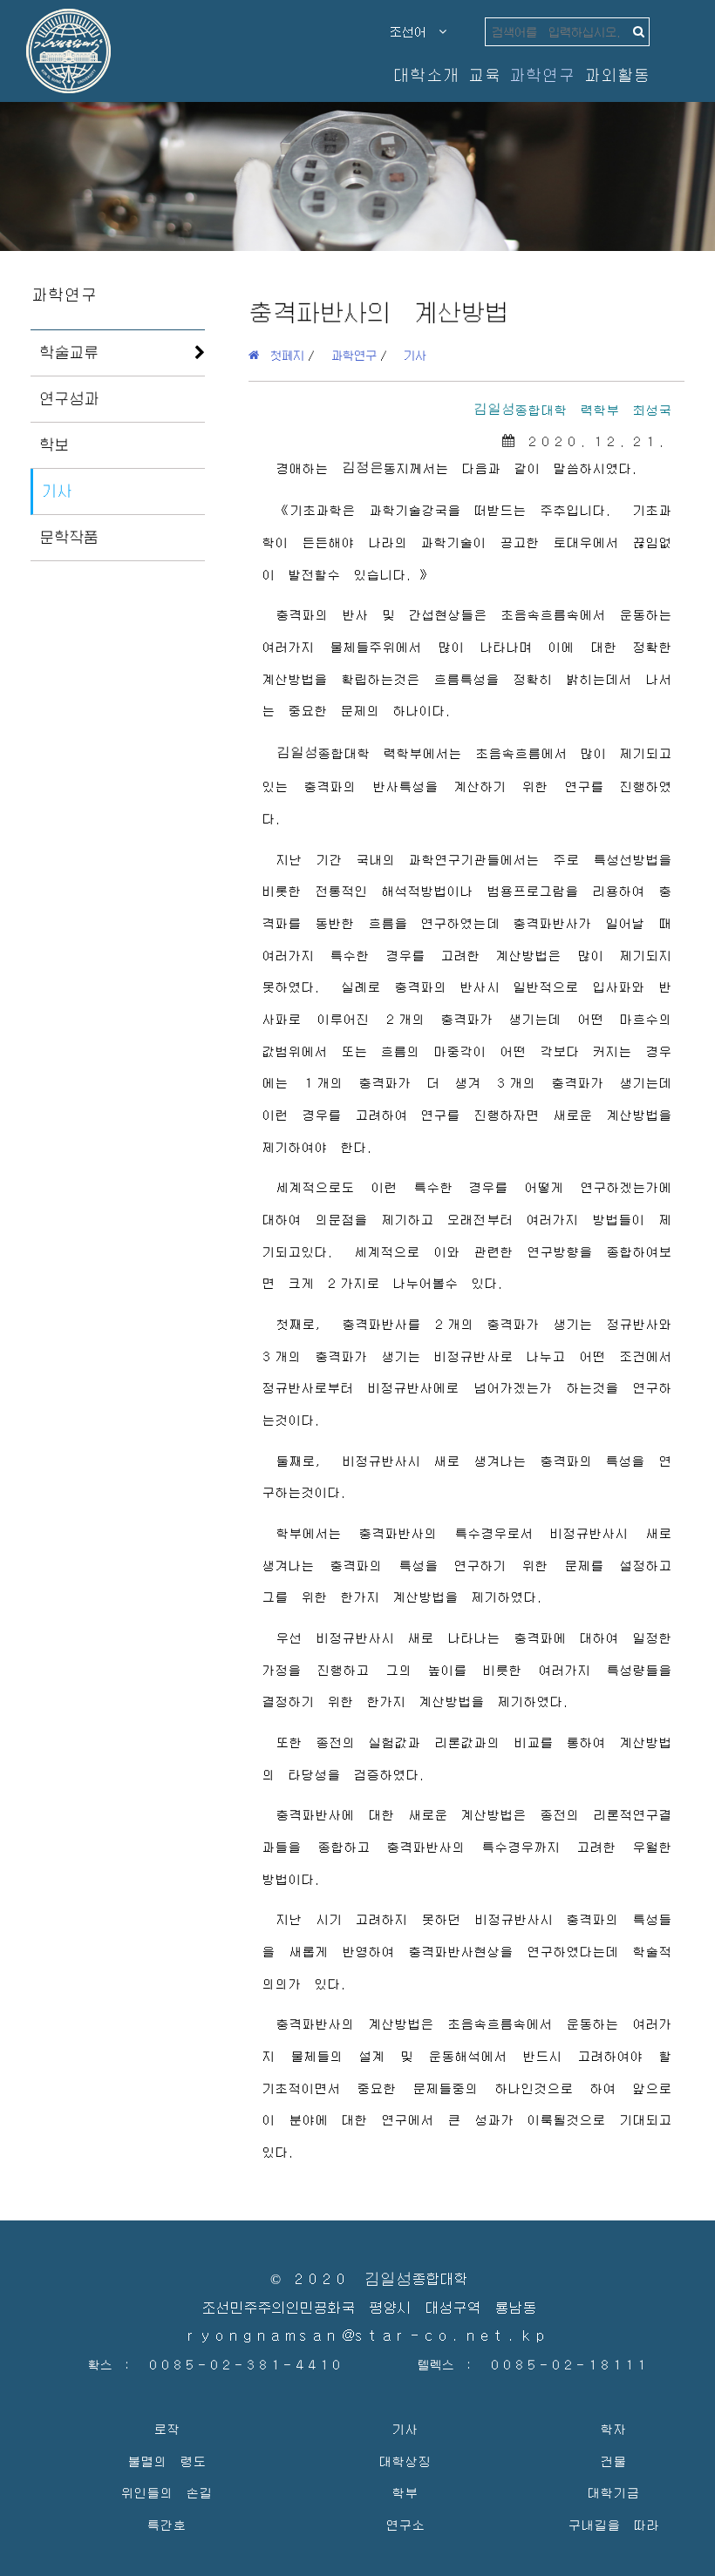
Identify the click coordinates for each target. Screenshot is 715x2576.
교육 (484, 75)
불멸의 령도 (167, 2461)
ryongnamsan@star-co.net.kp (369, 2336)
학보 (54, 444)
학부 (405, 2492)
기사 (57, 491)
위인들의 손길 (166, 2492)
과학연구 (541, 75)
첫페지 (282, 355)
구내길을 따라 (613, 2524)
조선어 (414, 31)
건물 (613, 2461)
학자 (613, 2428)
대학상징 (405, 2461)
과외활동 (616, 75)
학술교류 (69, 352)
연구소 (405, 2524)
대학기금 (613, 2492)
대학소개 (426, 75)
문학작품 (69, 537)
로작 (167, 2428)
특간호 (166, 2524)
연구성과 (69, 398)
